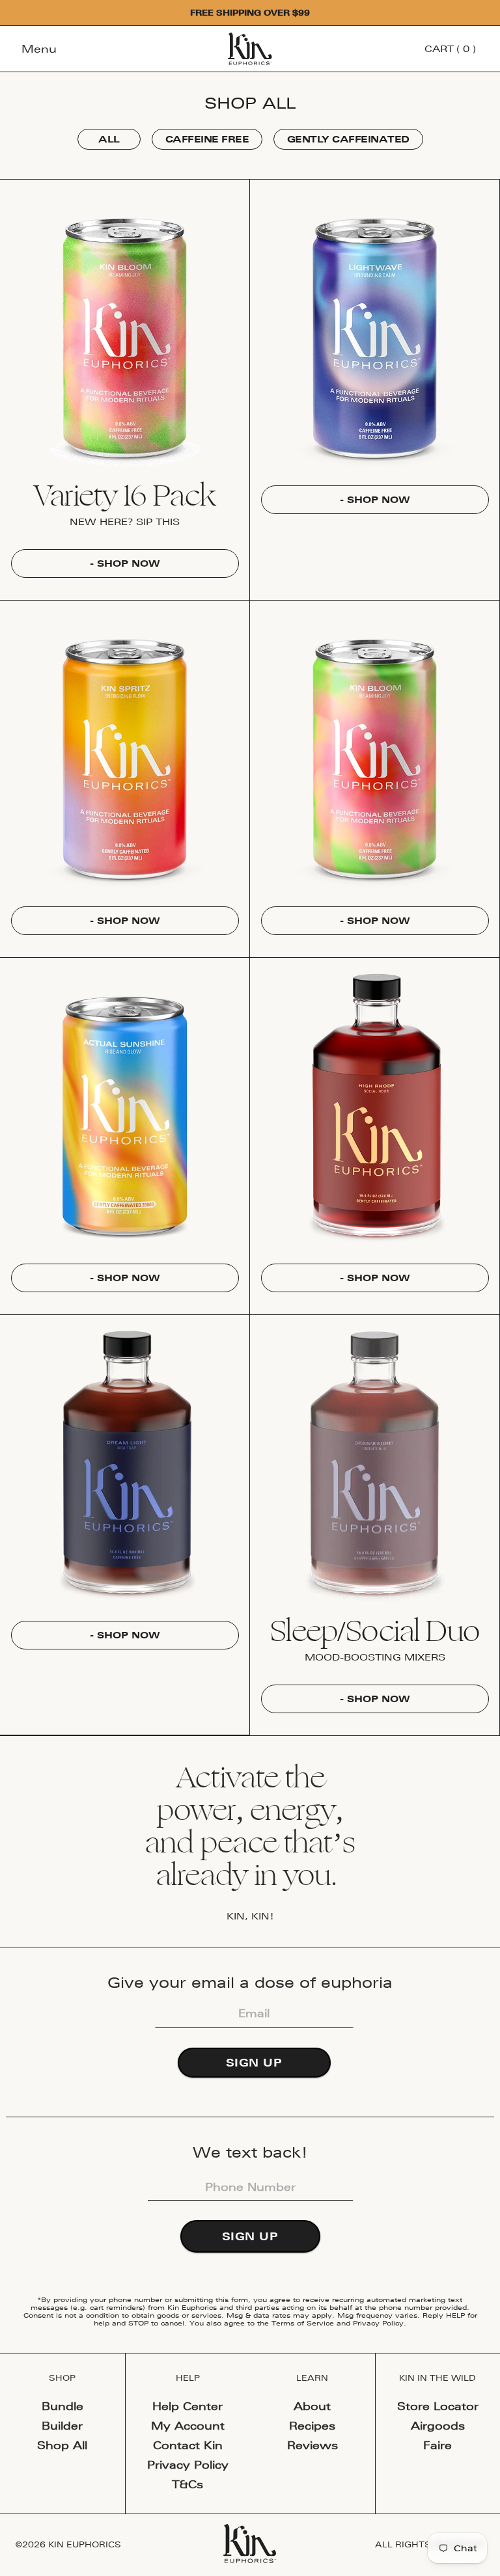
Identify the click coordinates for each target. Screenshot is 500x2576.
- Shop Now (125, 563)
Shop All (62, 2445)
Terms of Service (303, 2323)
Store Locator (438, 2406)
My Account (188, 2426)
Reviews (312, 2445)
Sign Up (254, 2063)
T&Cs (187, 2484)
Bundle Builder (62, 2416)
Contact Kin (188, 2445)
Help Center (187, 2406)
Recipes (312, 2426)
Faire (437, 2445)
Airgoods (438, 2426)
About (312, 2406)
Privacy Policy (378, 2323)
